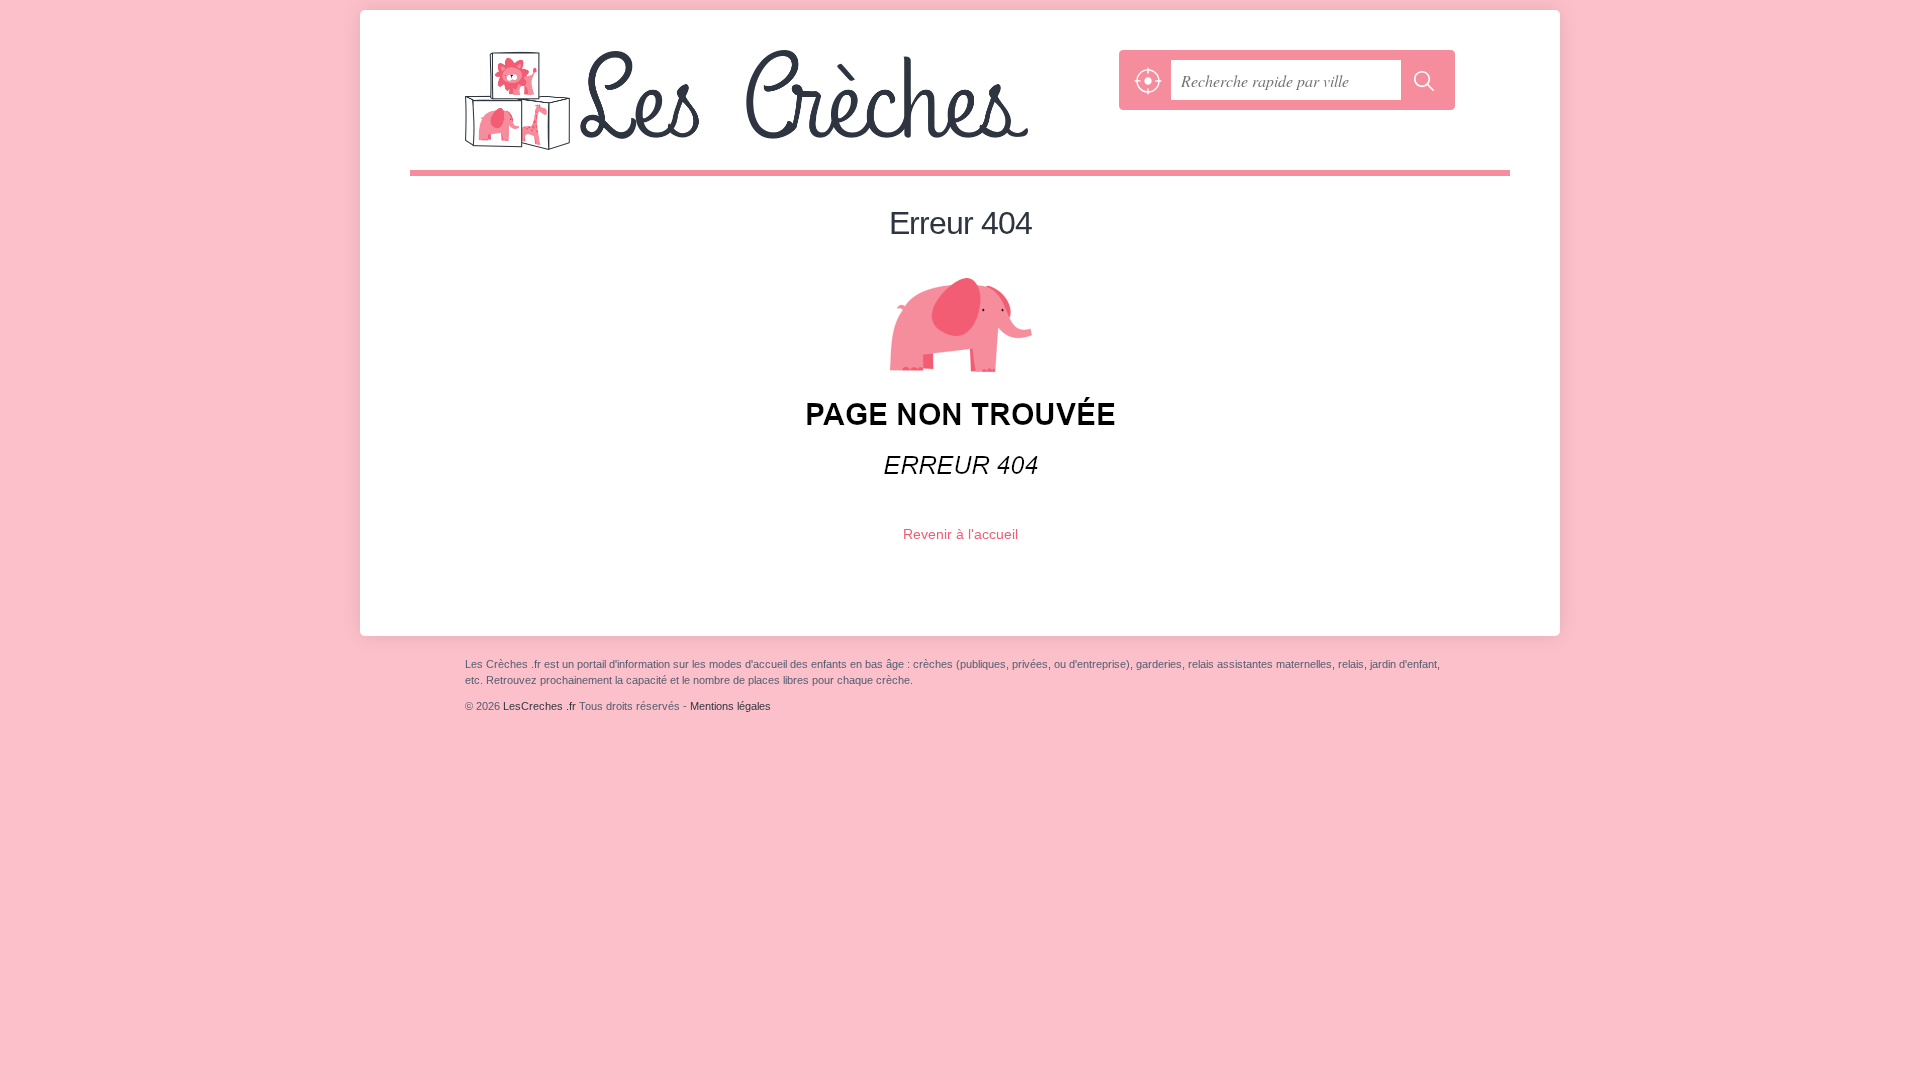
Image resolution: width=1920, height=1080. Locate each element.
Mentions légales (730, 706)
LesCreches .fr (787, 110)
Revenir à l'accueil (960, 534)
